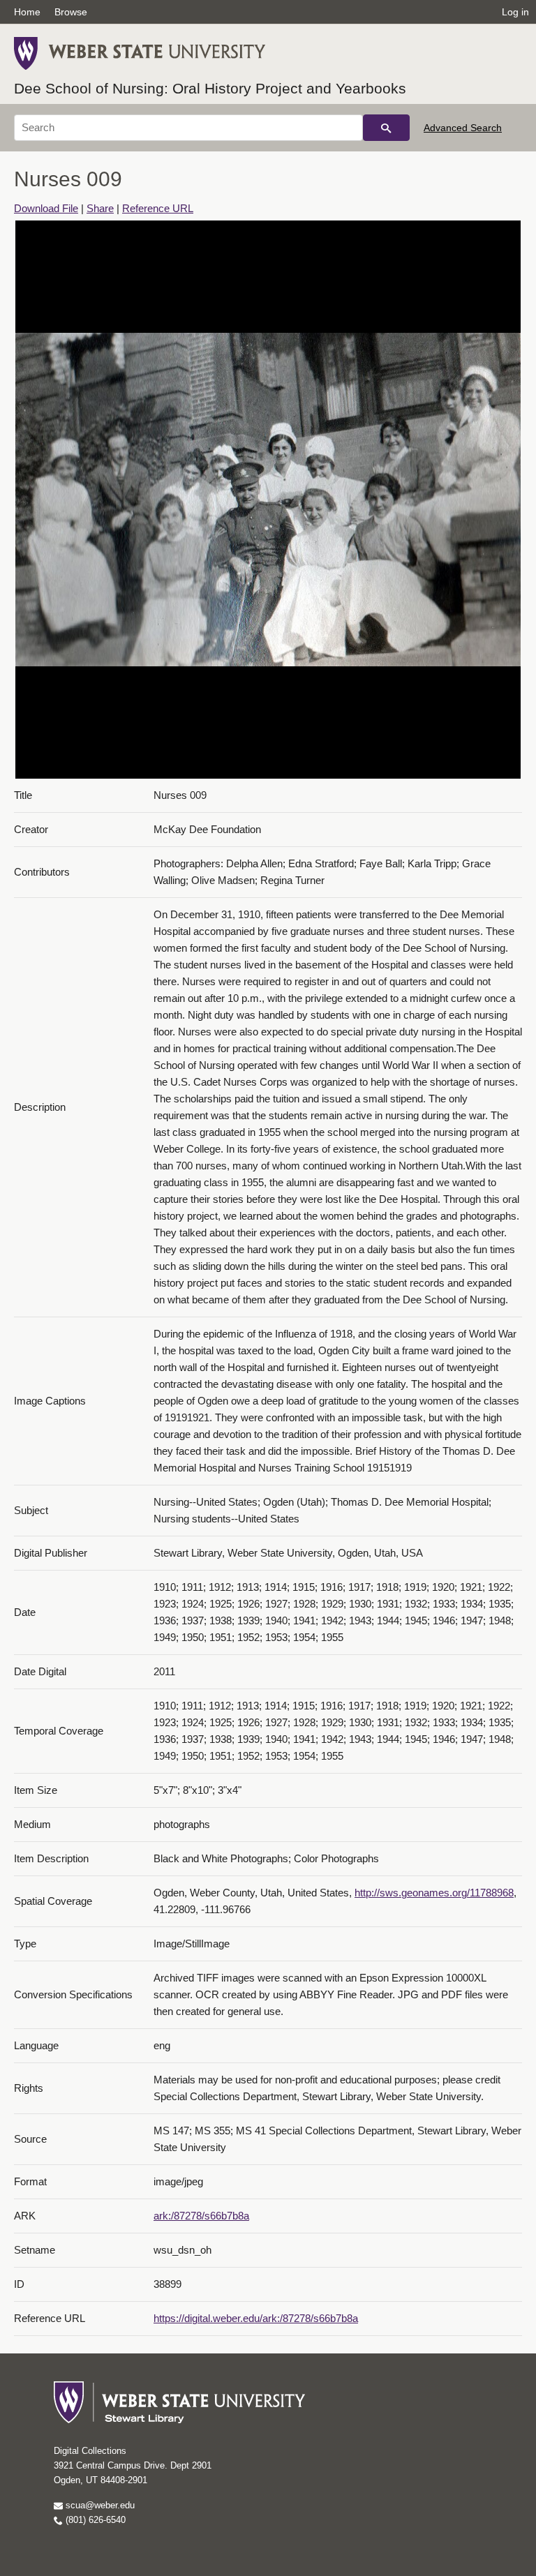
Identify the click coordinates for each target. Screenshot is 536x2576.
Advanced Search (463, 128)
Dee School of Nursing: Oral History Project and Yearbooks (210, 88)
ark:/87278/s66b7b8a (201, 2216)
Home (27, 12)
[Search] (386, 128)
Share (100, 208)
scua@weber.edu (99, 2505)
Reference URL (158, 208)
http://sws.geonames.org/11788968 (434, 1893)
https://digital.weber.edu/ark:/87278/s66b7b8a (256, 2318)
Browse (71, 12)
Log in (515, 12)
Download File (46, 208)
